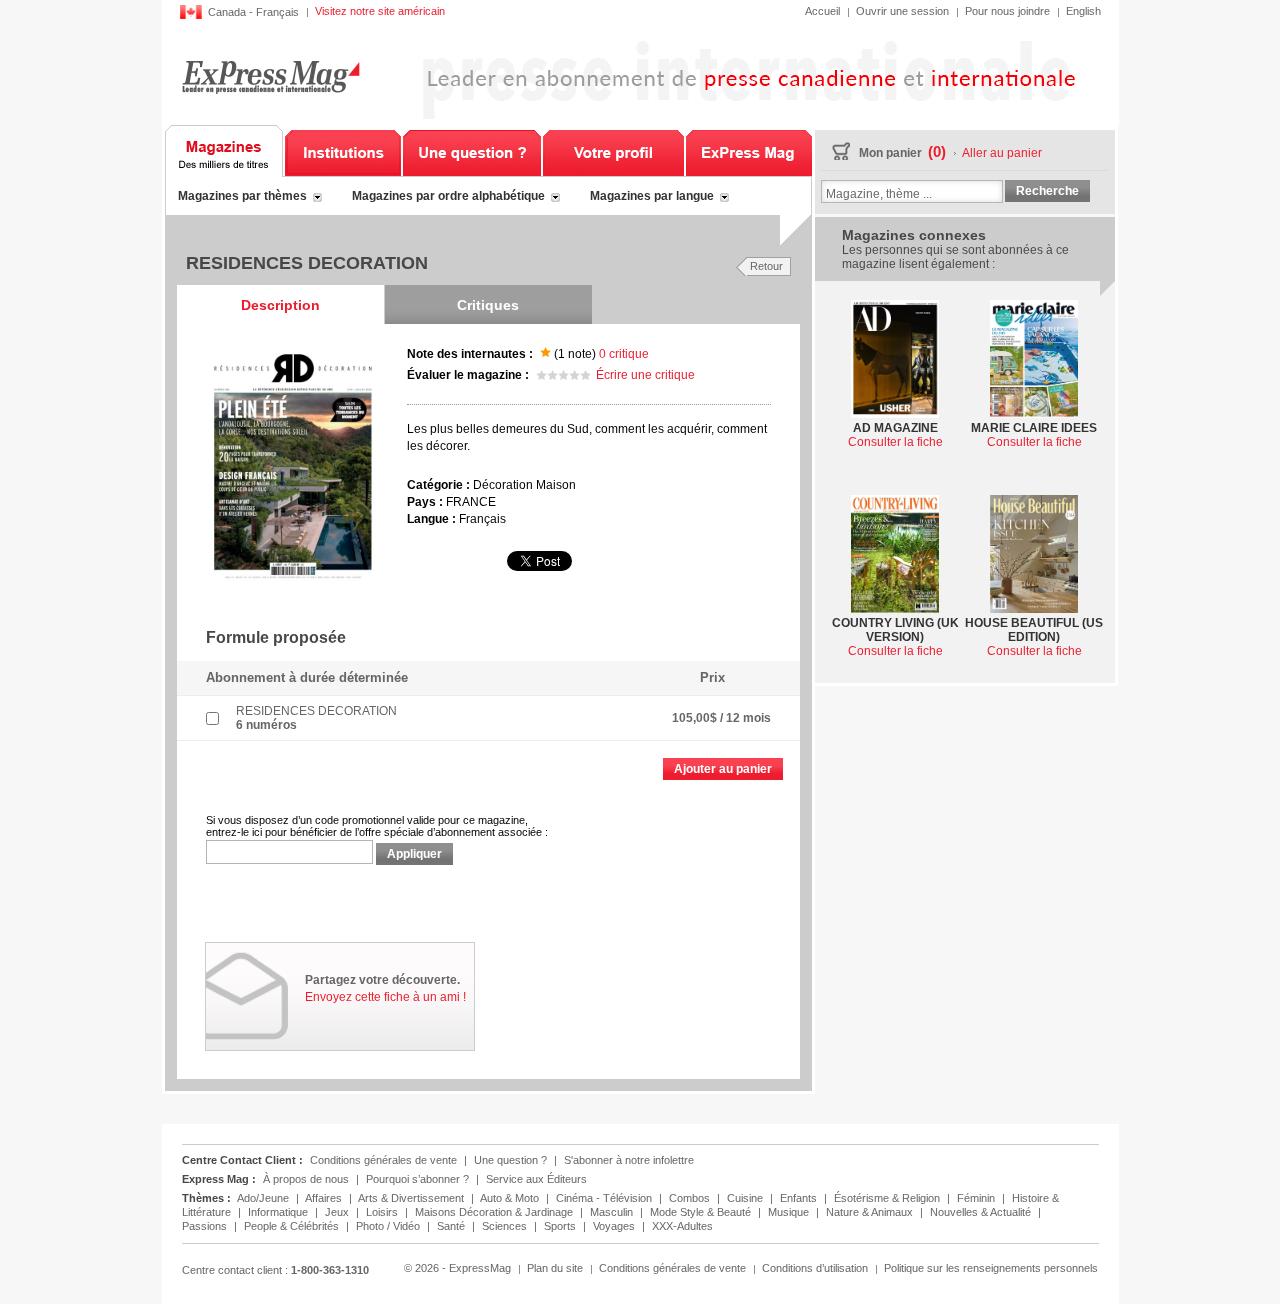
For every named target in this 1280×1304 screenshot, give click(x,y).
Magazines (224, 151)
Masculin (613, 1212)
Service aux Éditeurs (536, 1179)
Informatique (279, 1212)
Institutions (343, 151)
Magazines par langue (652, 196)
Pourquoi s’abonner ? (417, 1179)
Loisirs (383, 1212)
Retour (766, 266)
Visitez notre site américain (380, 11)
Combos (691, 1198)
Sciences (506, 1226)
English (1083, 11)
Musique (790, 1212)
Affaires (325, 1198)
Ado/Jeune (264, 1198)
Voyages (615, 1226)
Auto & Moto (511, 1198)
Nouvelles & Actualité (982, 1212)
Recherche (1047, 191)
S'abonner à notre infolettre (629, 1160)
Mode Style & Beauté (702, 1212)
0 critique (624, 354)
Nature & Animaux (871, 1212)
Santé (452, 1226)
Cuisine (746, 1198)
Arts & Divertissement (412, 1198)
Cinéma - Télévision (605, 1198)
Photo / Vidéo (389, 1226)
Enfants (800, 1198)
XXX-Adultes (682, 1226)
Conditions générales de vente (383, 1160)
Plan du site (555, 1268)
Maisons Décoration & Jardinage (495, 1212)
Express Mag (270, 76)
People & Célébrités (293, 1226)
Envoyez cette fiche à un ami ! (385, 997)
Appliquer (414, 854)
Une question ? (472, 151)
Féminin (977, 1198)
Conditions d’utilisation (815, 1268)
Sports (561, 1226)
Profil (613, 151)
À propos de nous (306, 1179)
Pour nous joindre (1007, 11)
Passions (206, 1226)
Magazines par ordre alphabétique (448, 196)
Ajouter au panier (723, 769)
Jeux (338, 1212)
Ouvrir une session (902, 11)
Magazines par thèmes (242, 196)
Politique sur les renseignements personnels (991, 1268)
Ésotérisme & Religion (888, 1198)
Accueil (822, 11)
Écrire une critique (645, 375)
